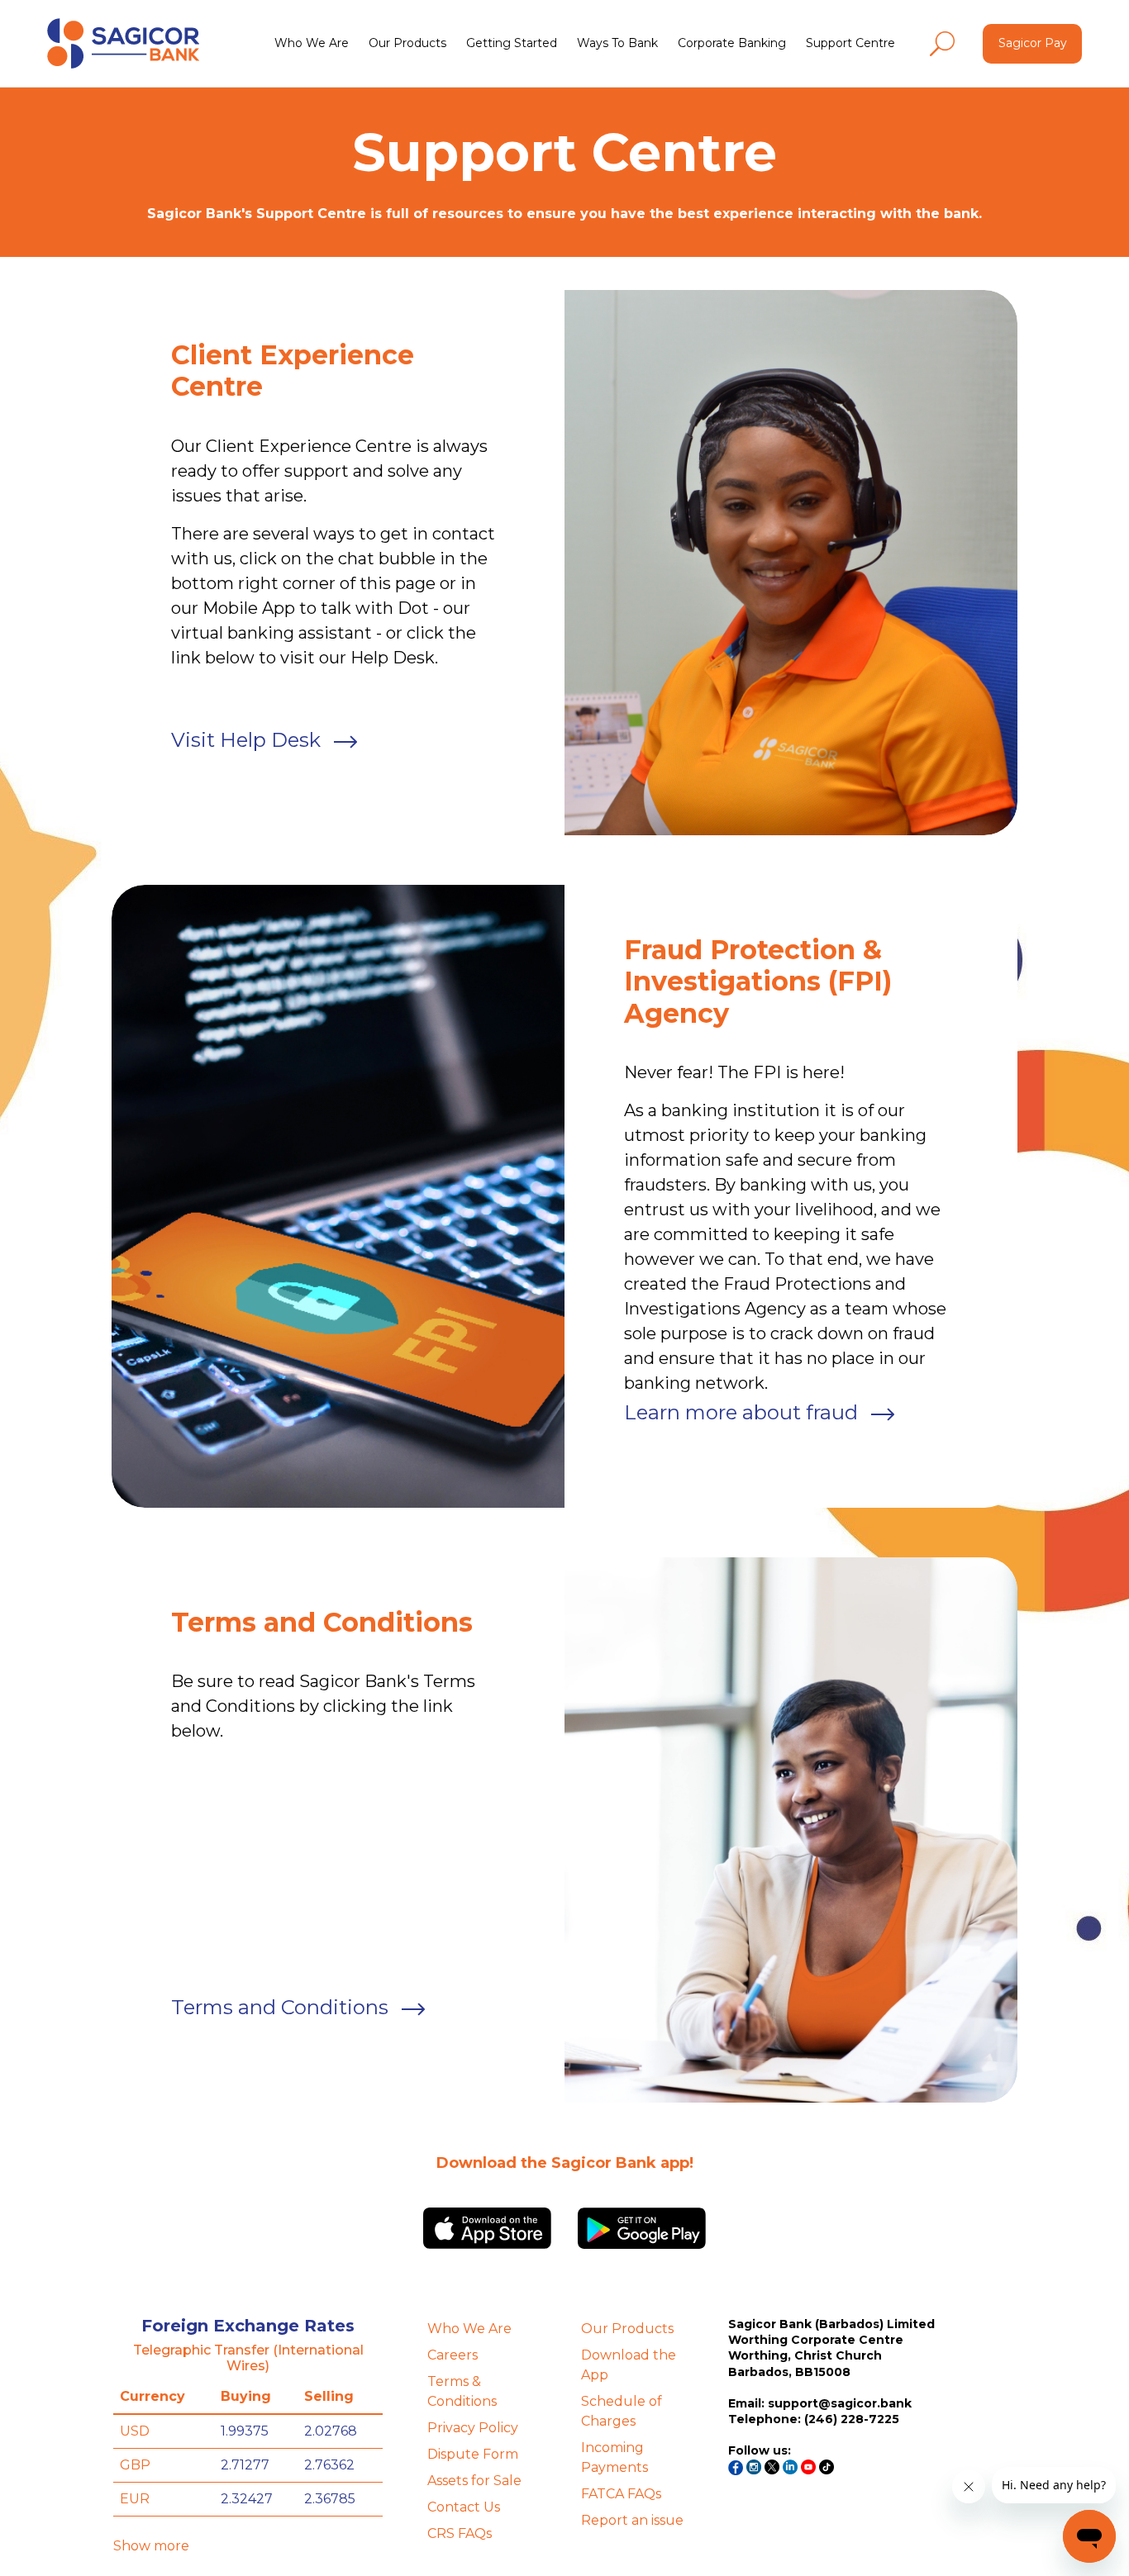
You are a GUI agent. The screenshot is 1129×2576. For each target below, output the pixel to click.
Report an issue (632, 2520)
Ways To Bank (617, 43)
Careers (453, 2355)
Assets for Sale (474, 2481)
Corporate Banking (732, 43)
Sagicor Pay (1033, 43)
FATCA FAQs (621, 2494)
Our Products (407, 43)
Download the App (629, 2365)
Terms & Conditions (462, 2391)
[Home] (123, 43)
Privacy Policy (473, 2428)
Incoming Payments (615, 2457)
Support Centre (850, 43)
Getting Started (512, 43)
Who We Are (312, 43)
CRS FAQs (460, 2533)
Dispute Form (473, 2454)
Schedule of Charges (622, 2411)
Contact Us (464, 2507)
